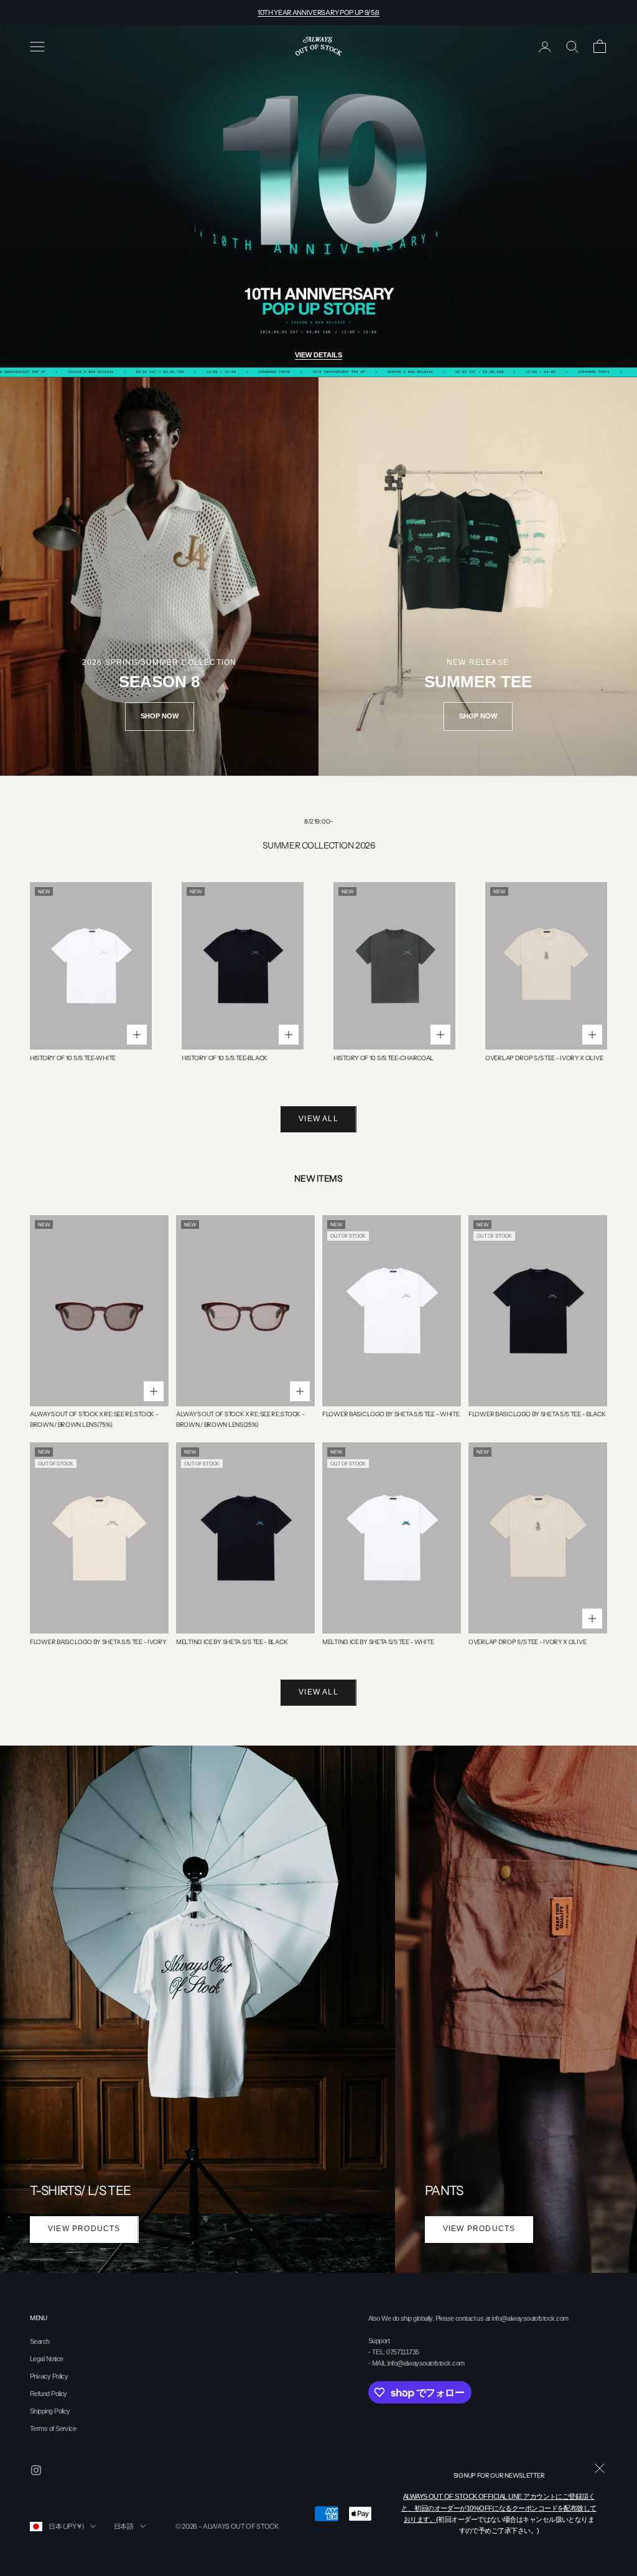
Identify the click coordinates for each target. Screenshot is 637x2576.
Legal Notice (46, 2359)
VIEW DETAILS (318, 355)
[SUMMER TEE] (478, 576)
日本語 (124, 2526)
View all (318, 1119)
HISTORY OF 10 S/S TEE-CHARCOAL (384, 1058)
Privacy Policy (49, 2376)
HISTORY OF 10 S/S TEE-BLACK (225, 1058)
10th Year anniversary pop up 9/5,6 (318, 12)
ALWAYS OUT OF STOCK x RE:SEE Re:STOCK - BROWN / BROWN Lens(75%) (94, 1419)
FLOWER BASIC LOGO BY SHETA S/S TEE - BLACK (537, 1414)
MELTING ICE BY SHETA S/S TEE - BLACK (232, 1642)
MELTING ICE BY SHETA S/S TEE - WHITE (378, 1642)
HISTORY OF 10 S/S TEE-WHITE (73, 1058)
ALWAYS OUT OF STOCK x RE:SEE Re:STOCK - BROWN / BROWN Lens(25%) (240, 1419)
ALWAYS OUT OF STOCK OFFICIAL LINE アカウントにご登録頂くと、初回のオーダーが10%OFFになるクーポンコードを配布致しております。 (499, 2508)
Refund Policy (49, 2394)
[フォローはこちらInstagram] (36, 2470)
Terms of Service (53, 2428)
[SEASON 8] (159, 576)
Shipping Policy (50, 2411)
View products (84, 2229)
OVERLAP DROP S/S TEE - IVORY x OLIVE (544, 1058)
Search (40, 2341)
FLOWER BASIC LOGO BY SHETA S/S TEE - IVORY (98, 1642)
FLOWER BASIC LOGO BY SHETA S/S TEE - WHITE (391, 1414)
